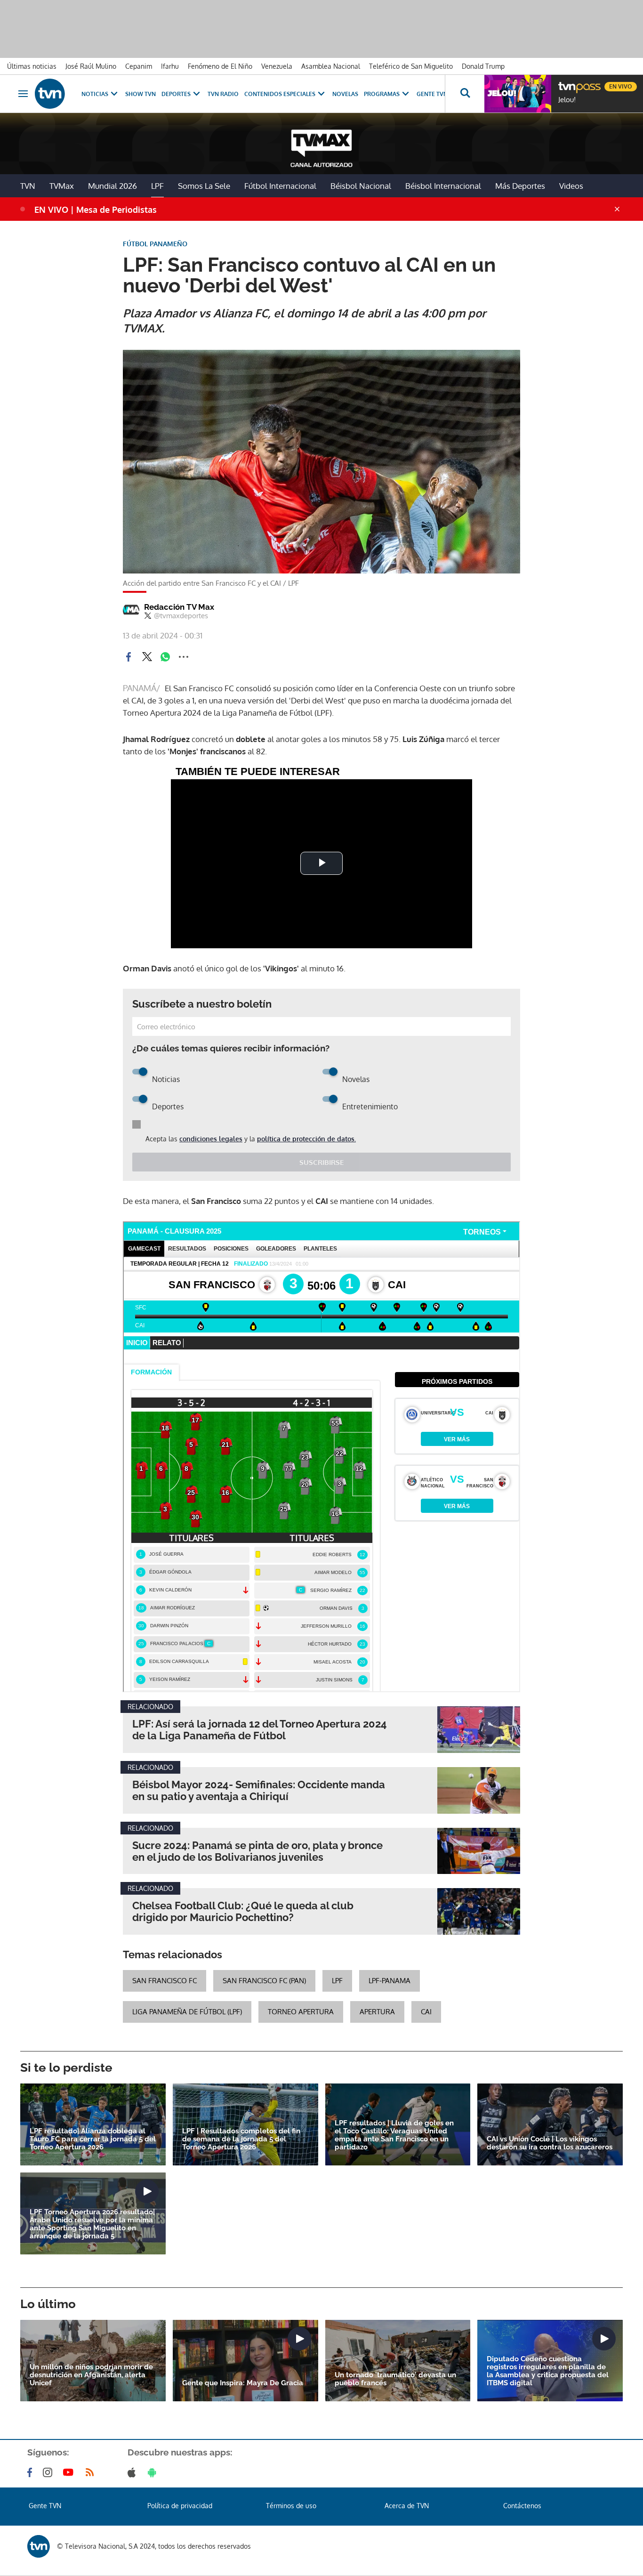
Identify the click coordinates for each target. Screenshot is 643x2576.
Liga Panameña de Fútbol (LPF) (187, 2012)
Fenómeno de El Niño (220, 66)
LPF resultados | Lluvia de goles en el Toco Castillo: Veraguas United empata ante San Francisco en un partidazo (394, 2135)
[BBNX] (39, 2546)
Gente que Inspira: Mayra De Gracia (243, 2383)
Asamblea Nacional (331, 66)
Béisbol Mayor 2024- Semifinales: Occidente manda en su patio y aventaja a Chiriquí (259, 1791)
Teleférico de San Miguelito (411, 66)
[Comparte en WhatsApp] (165, 657)
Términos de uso (291, 2506)
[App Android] (154, 2472)
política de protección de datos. (306, 1139)
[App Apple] (133, 2472)
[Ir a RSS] (92, 2472)
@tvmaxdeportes (181, 616)
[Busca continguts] (465, 94)
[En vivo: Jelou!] (518, 94)
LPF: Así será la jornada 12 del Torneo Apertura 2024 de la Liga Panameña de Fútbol (260, 1730)
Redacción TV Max (179, 607)
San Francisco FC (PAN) (264, 1981)
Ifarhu (170, 66)
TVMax (62, 186)
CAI (426, 2012)
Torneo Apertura (301, 2012)
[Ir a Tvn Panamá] (50, 94)
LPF (157, 186)
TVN (28, 186)
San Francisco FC (165, 1981)
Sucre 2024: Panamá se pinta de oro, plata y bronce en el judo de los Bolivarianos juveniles (257, 1851)
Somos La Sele (204, 186)
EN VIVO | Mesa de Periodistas (96, 210)
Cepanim (139, 66)
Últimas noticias (32, 66)
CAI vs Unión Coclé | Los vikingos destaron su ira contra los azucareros (550, 2143)
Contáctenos (522, 2506)
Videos (571, 186)
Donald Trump (483, 66)
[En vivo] (566, 83)
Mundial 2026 (113, 186)
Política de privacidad (180, 2506)
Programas (382, 94)
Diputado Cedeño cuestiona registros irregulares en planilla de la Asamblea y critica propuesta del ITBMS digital (548, 2371)
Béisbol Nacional (361, 186)
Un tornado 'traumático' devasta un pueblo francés (395, 2379)
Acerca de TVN (407, 2506)
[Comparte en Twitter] (147, 657)
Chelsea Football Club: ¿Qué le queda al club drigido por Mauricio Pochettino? (243, 1912)
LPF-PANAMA (390, 1981)
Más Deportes (520, 186)
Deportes (176, 94)
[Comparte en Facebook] (129, 657)
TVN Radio (223, 94)
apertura (377, 2012)
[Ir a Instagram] (49, 2472)
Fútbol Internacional (280, 186)
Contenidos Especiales (280, 94)
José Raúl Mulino (91, 66)
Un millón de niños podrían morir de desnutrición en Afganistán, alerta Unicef (91, 2375)
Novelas (345, 94)
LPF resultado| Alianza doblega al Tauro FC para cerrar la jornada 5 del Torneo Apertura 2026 (93, 2139)
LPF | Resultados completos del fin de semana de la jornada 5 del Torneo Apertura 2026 (241, 2139)
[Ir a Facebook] (32, 2472)
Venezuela (277, 66)
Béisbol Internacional (443, 186)
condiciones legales (211, 1139)
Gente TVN (432, 94)
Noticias (95, 94)
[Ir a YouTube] (70, 2472)
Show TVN (141, 94)
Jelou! (567, 100)
